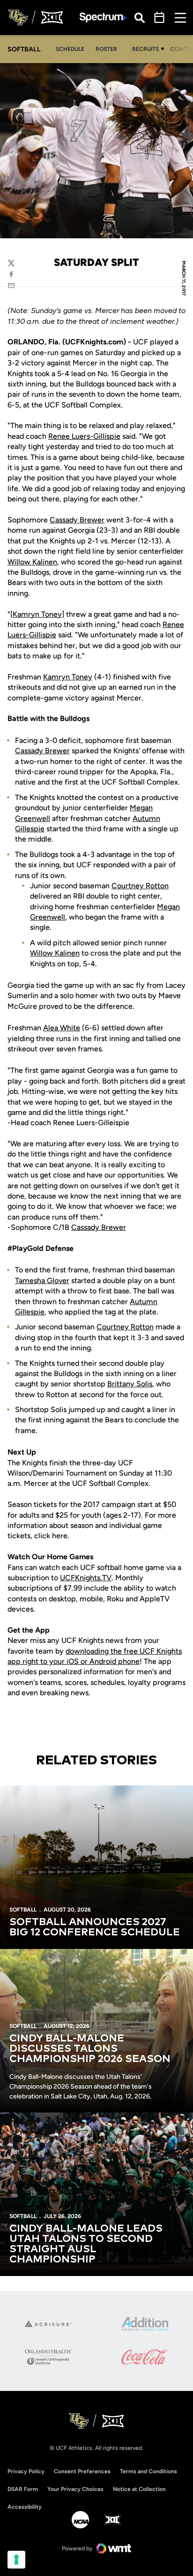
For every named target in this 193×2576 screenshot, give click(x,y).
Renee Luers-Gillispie (84, 436)
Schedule (70, 49)
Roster (106, 49)
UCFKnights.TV (86, 1578)
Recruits (145, 49)
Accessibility (25, 2507)
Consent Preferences (82, 2471)
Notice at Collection (139, 2489)
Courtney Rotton (140, 886)
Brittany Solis (130, 1384)
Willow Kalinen (32, 562)
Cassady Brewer (77, 520)
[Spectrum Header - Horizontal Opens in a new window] (103, 18)
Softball (23, 1910)
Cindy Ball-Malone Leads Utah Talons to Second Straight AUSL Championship (86, 2244)
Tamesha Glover (42, 1281)
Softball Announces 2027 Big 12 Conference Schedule (95, 1927)
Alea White (62, 1028)
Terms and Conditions (148, 2471)
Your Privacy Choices (75, 2489)
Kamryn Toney (37, 614)
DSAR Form (23, 2489)
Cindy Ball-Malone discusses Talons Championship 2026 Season (90, 2049)
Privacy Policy (26, 2471)
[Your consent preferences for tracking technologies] (16, 2560)
